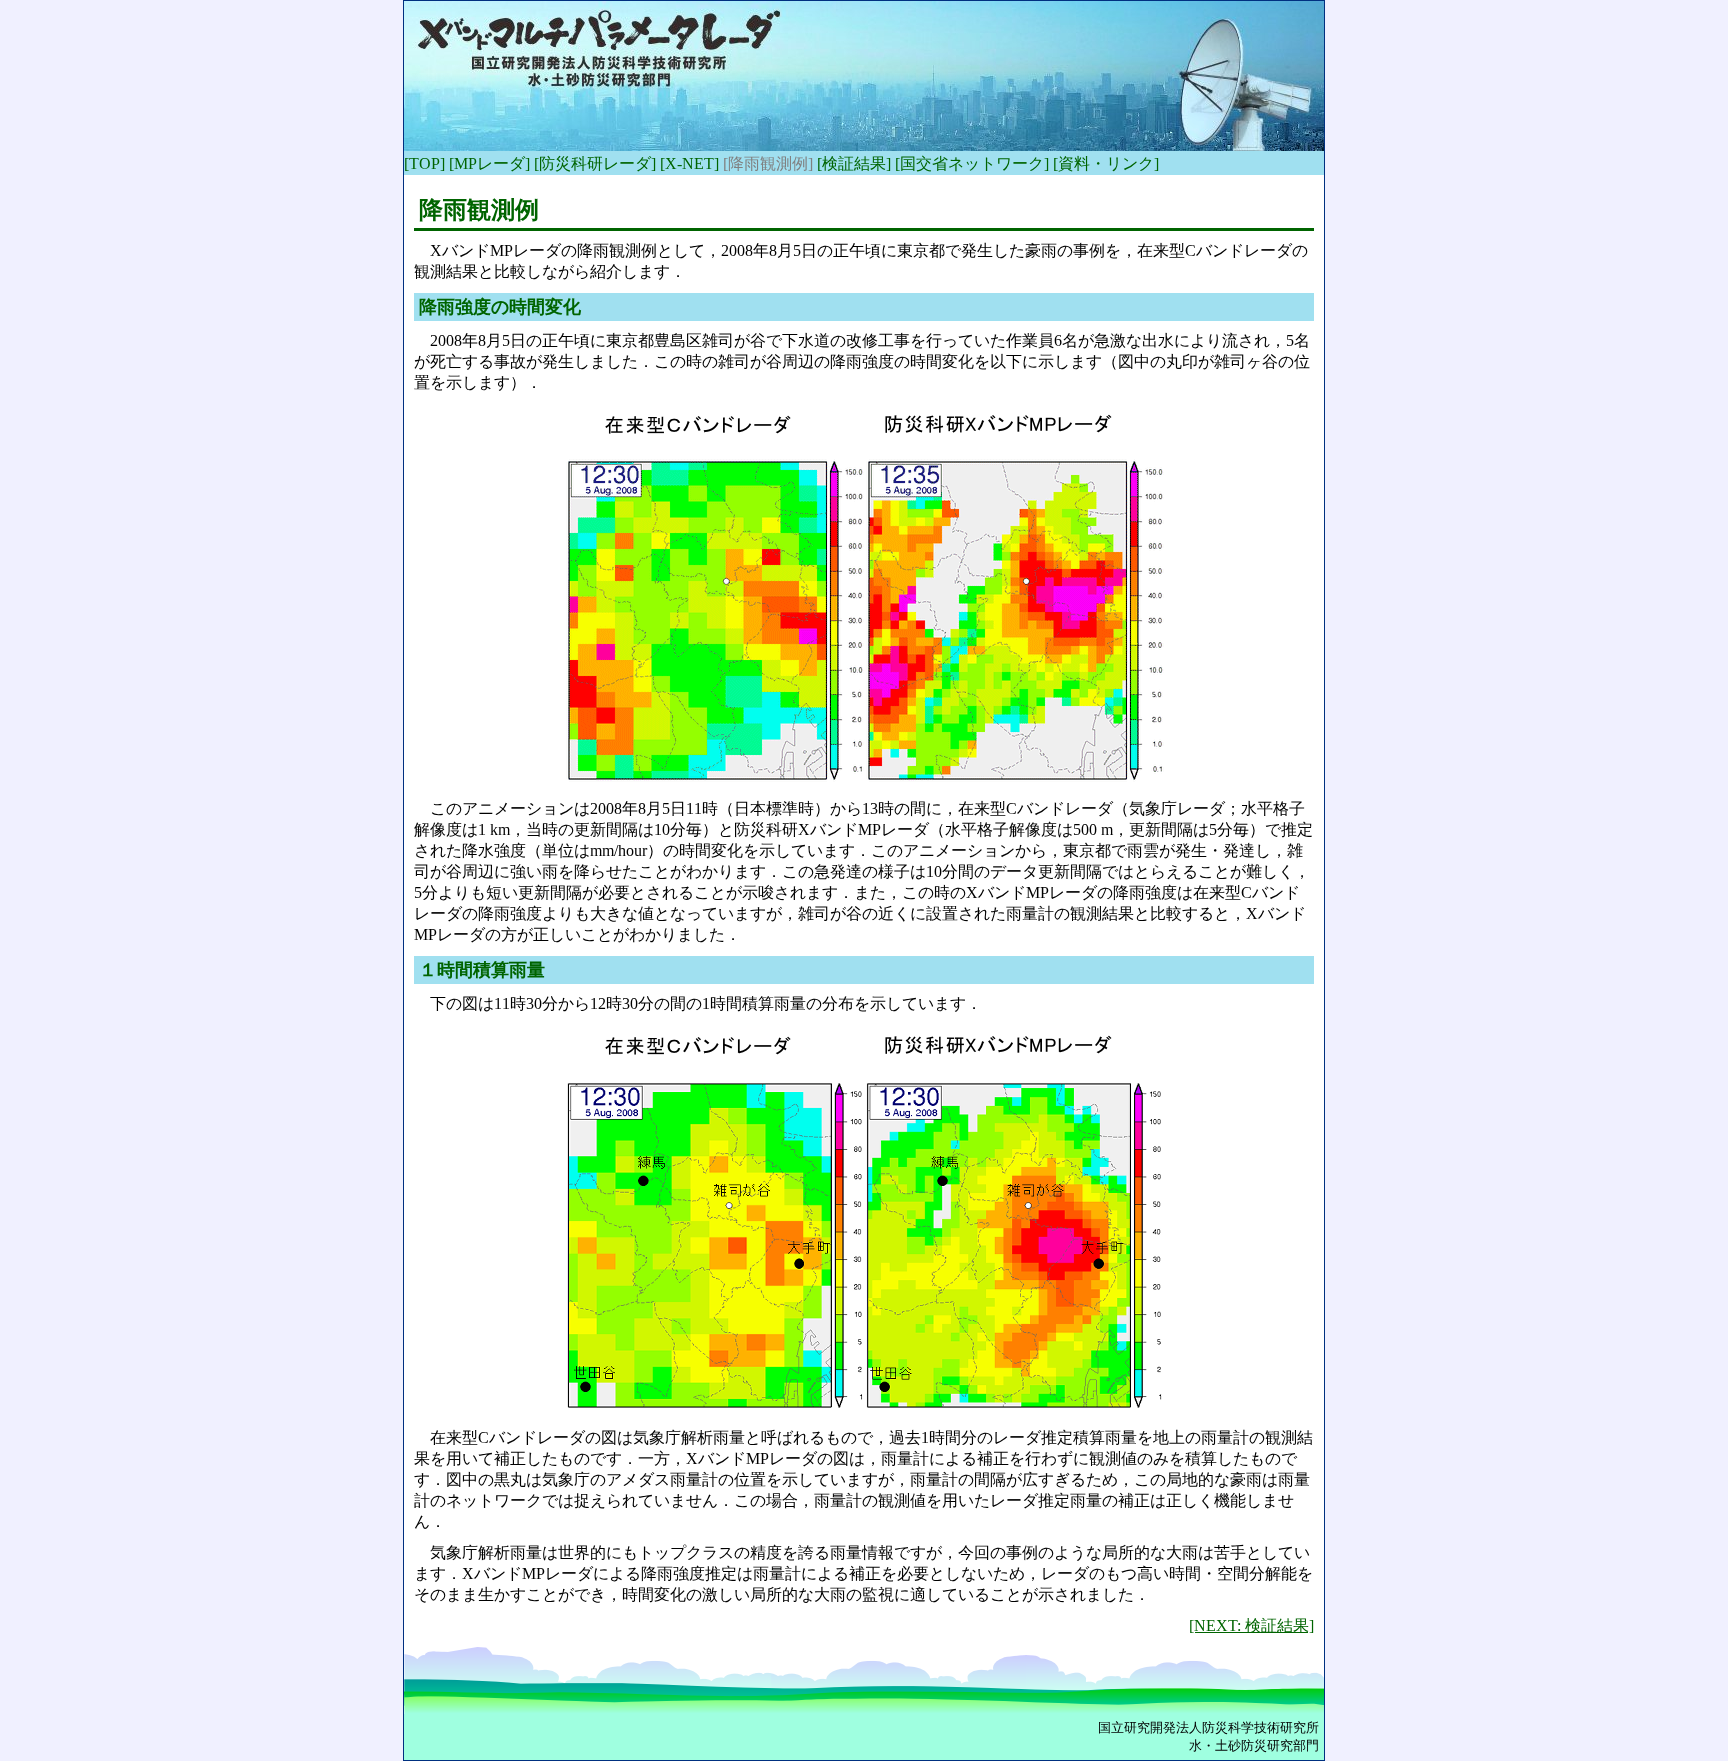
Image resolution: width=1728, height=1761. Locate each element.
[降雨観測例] (768, 163)
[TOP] (424, 163)
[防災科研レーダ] (595, 163)
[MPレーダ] (489, 163)
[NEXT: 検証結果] (1251, 1625)
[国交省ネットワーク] (972, 163)
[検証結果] (854, 163)
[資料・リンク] (1106, 163)
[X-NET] (689, 163)
